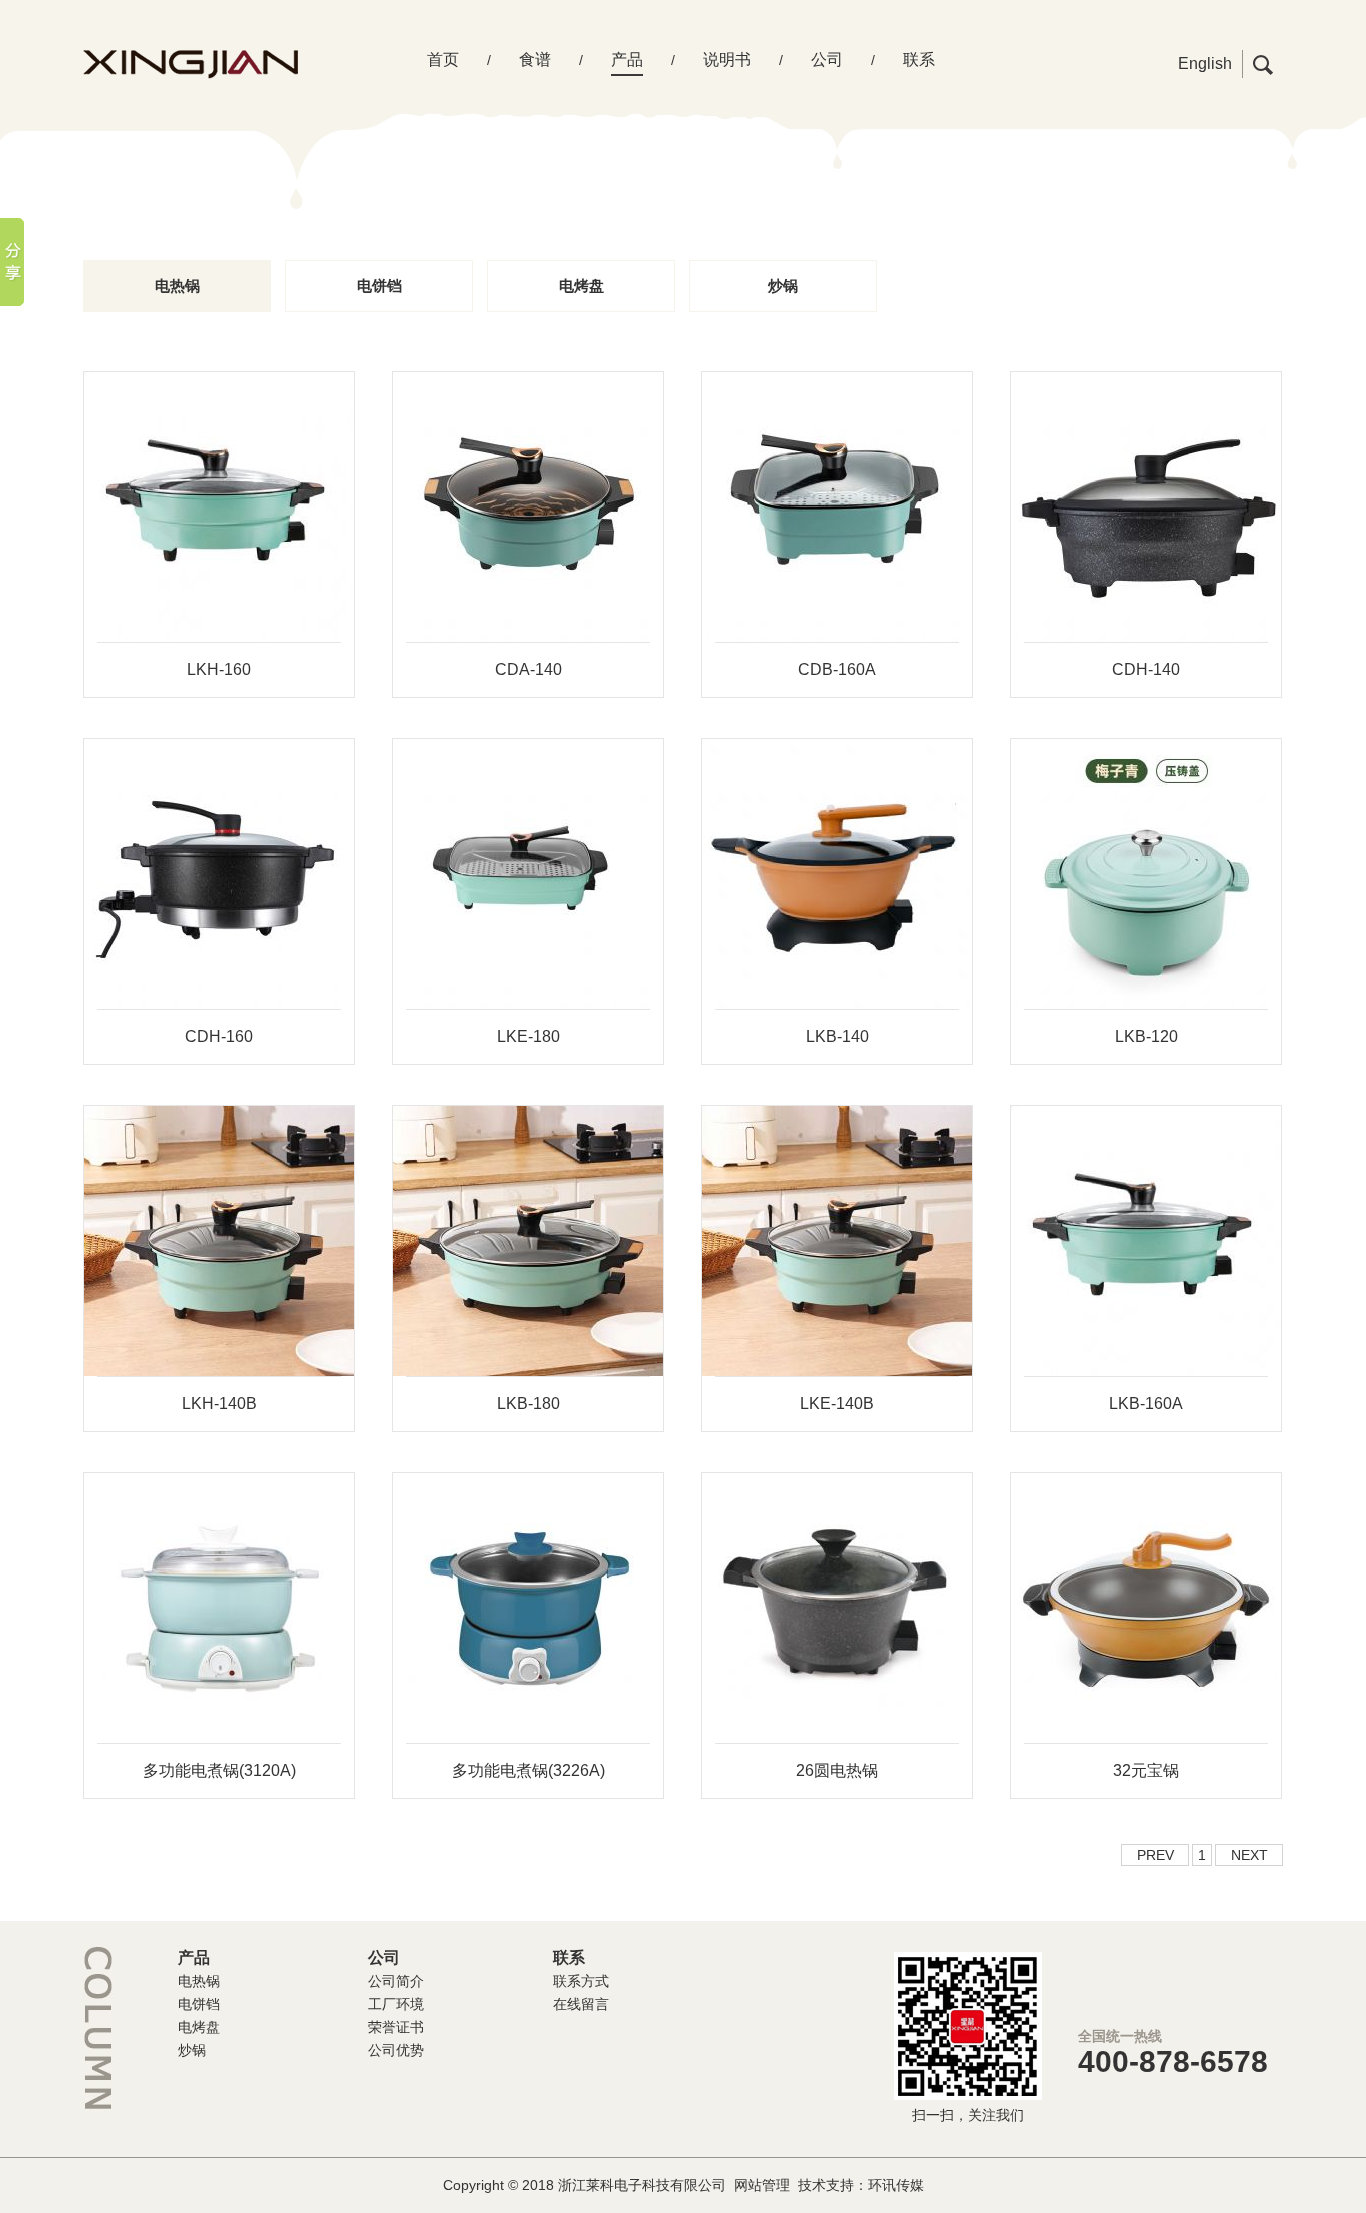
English (1205, 63)
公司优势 (396, 2050)
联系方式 (581, 1981)
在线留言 (581, 2004)
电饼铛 (379, 285)
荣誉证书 (396, 2027)
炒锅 (783, 285)
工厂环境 (396, 2004)
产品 (627, 59)
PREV (1155, 1855)
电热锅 (177, 285)
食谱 (535, 59)
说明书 (727, 59)
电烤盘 (581, 285)
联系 (919, 59)
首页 (443, 59)
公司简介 (396, 1981)
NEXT (1249, 1855)
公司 (827, 59)
